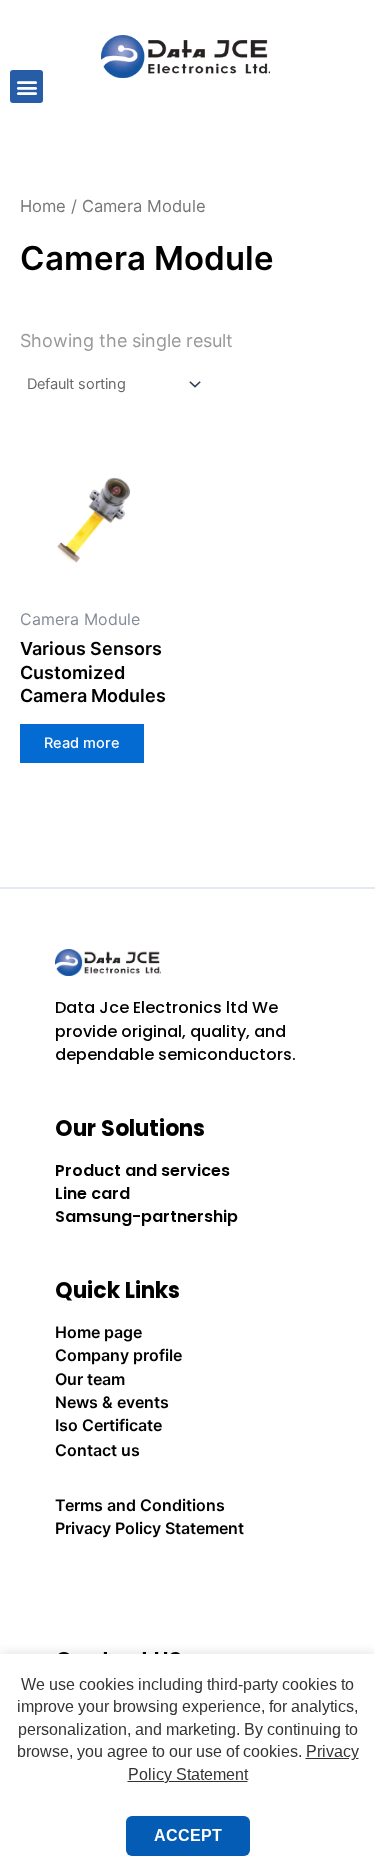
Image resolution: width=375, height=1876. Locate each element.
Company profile (118, 1355)
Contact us (97, 1450)
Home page (98, 1332)
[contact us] (188, 1583)
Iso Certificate (108, 1425)
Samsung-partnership (146, 1216)
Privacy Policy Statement (149, 1528)
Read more (82, 743)
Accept (188, 1835)
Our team (90, 1379)
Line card (92, 1193)
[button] (26, 86)
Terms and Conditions (140, 1505)
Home (43, 206)
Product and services (142, 1170)
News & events (112, 1402)
